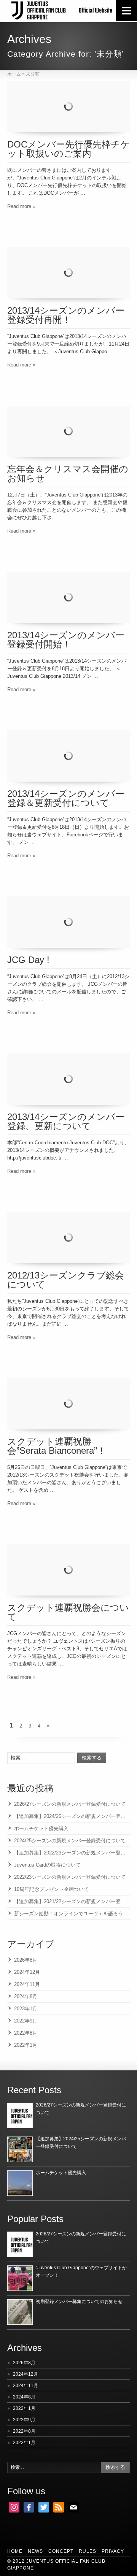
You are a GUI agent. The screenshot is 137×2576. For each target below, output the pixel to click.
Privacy (113, 2551)
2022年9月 (26, 2021)
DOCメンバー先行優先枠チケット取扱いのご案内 (68, 149)
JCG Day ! (28, 960)
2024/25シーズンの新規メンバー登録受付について (70, 1841)
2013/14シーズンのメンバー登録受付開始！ (66, 640)
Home (15, 2551)
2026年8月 (26, 1960)
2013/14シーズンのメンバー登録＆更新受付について (66, 798)
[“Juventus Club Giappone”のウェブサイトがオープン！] (20, 2278)
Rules (88, 2551)
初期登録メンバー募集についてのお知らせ (79, 2302)
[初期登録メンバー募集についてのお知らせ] (20, 2312)
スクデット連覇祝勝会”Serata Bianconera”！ (57, 1446)
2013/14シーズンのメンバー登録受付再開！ (66, 315)
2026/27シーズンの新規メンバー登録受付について (70, 1804)
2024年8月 (26, 1996)
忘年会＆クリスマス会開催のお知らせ (68, 473)
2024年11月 (27, 1984)
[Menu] (127, 10)
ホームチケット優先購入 (41, 1828)
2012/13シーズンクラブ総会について (66, 1280)
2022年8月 (26, 2033)
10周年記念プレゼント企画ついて (51, 1889)
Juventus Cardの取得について (47, 1865)
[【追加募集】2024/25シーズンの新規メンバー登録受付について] (20, 2149)
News (35, 2551)
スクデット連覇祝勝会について (68, 1612)
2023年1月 (26, 2009)
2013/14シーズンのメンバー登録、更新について (66, 1121)
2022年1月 (26, 2045)
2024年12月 (27, 1972)
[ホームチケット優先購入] (20, 2183)
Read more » (21, 206)
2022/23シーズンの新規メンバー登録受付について (70, 1877)
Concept (61, 2551)
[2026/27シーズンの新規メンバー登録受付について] (20, 2115)
